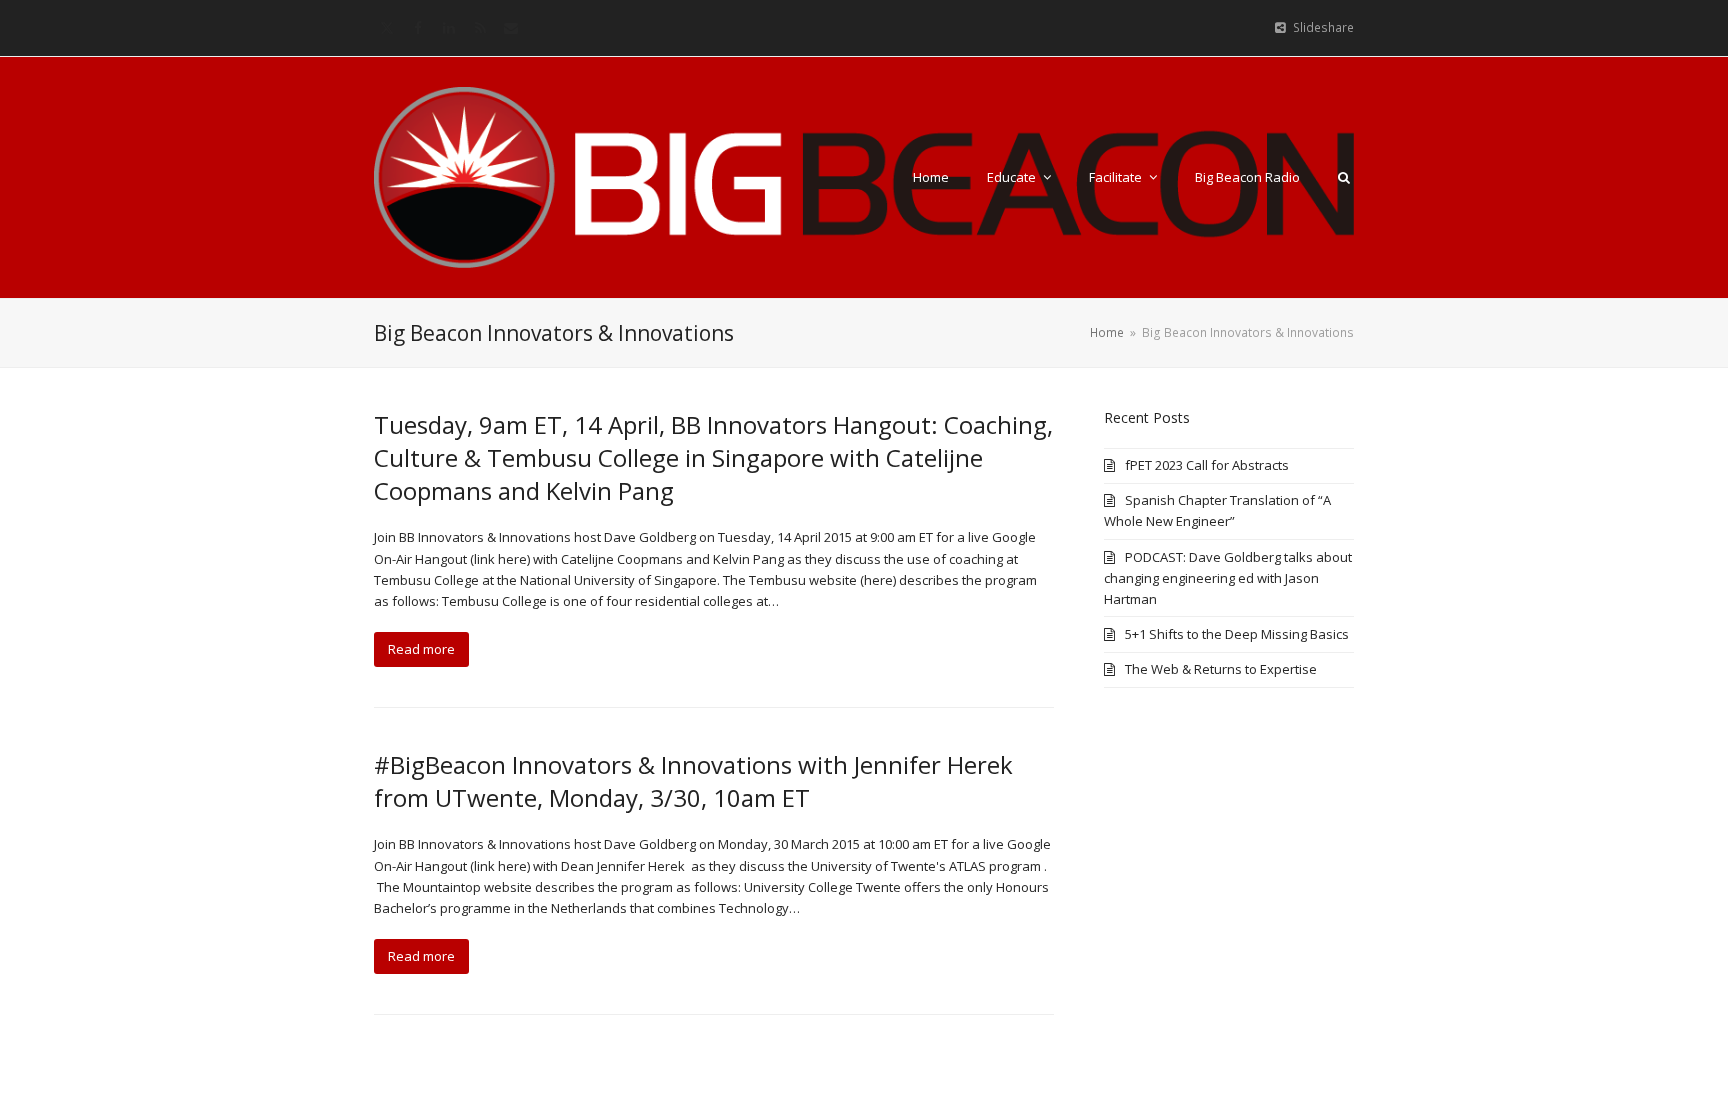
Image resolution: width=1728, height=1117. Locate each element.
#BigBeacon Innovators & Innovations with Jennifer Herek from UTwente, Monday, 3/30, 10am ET (693, 781)
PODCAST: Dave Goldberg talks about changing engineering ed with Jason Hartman (1228, 578)
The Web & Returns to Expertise (1221, 669)
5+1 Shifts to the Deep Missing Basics (1237, 634)
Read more (421, 649)
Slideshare (1323, 27)
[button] (1344, 177)
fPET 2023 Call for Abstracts (1207, 465)
